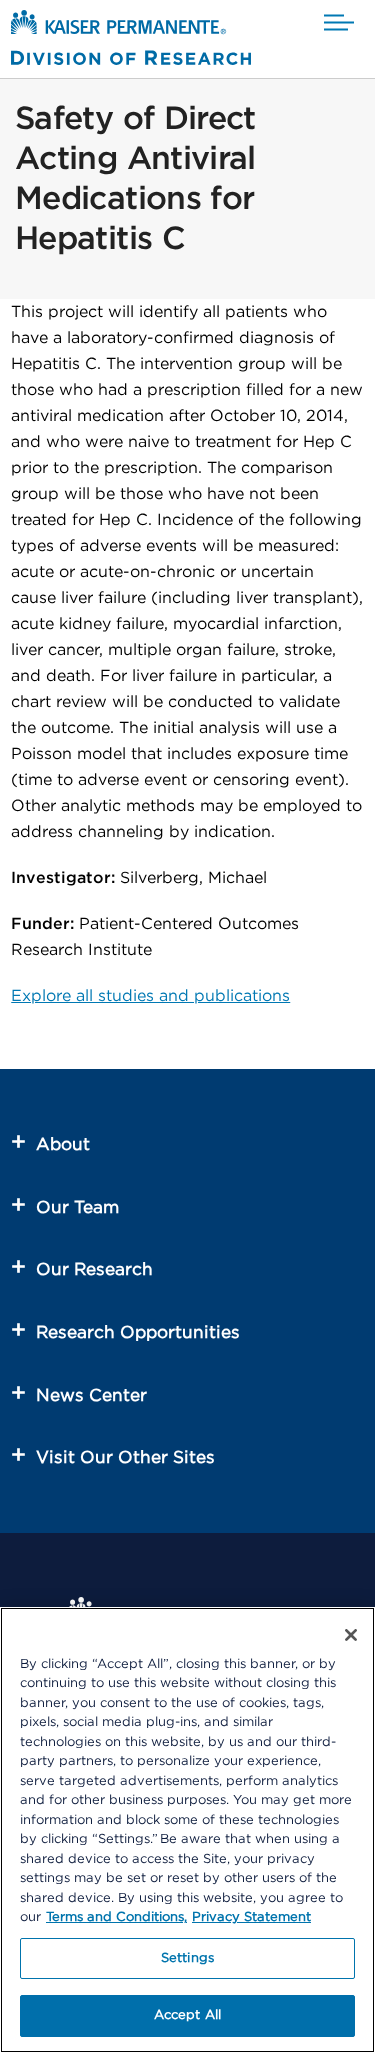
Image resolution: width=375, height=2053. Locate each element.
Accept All (187, 2015)
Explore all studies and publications (150, 996)
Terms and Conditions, (116, 1917)
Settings (187, 1958)
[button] (339, 23)
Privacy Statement (251, 1917)
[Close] (351, 1635)
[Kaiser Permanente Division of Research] (131, 41)
